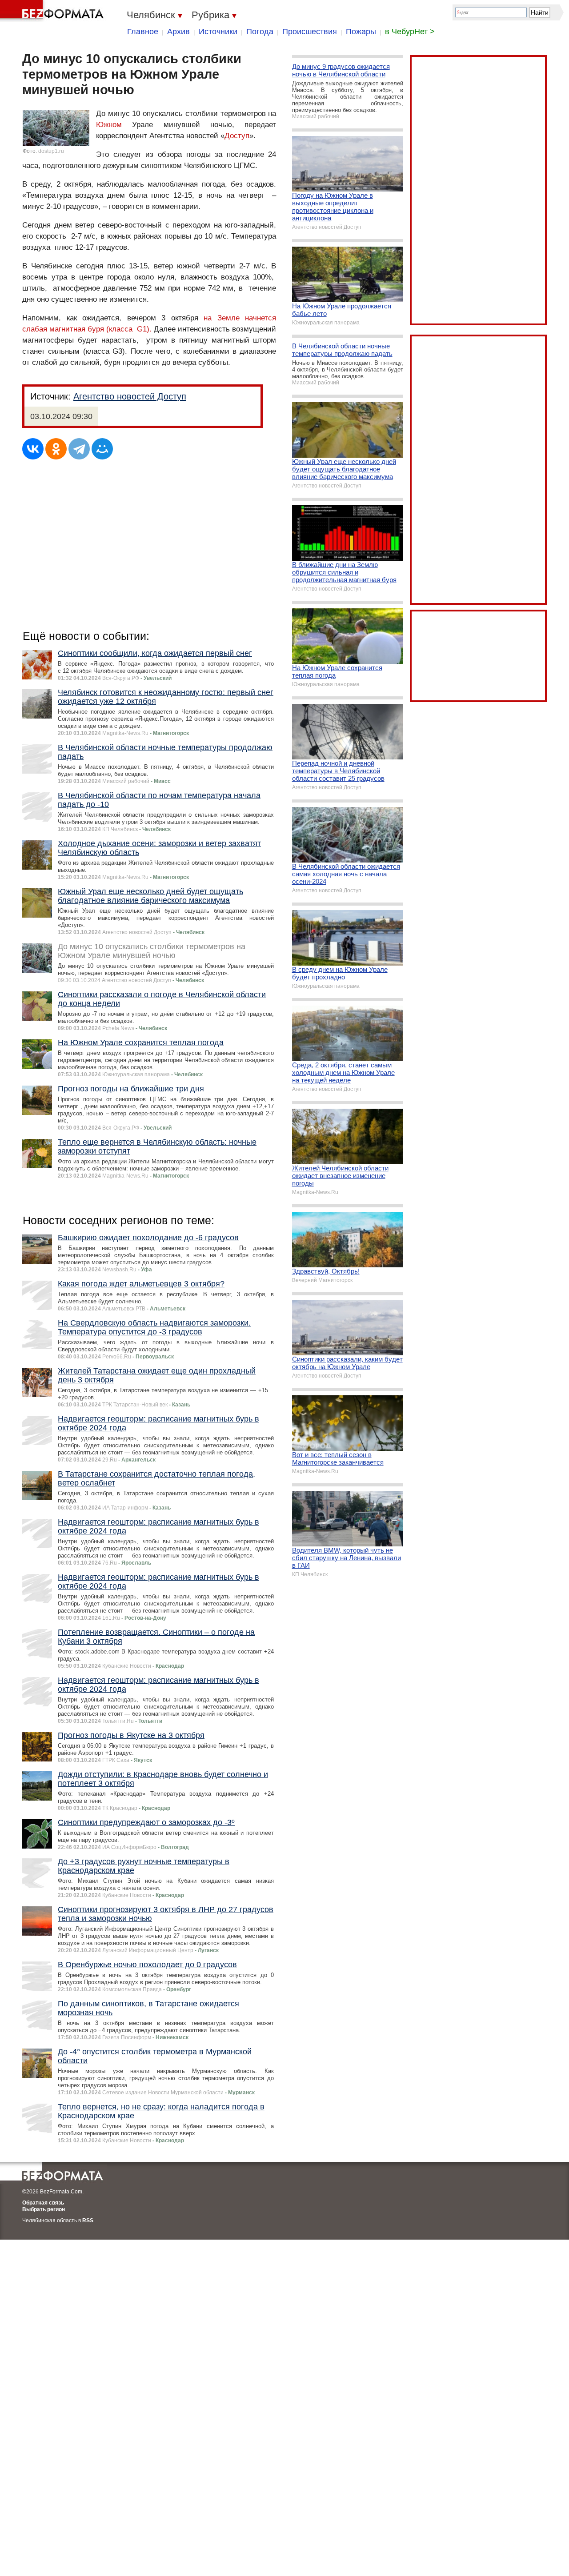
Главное (143, 32)
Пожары (361, 32)
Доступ (237, 136)
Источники (218, 32)
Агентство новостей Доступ (130, 396)
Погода (260, 32)
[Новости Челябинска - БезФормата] (53, 11)
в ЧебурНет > (410, 32)
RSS (88, 2221)
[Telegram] (79, 449)
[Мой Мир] (102, 449)
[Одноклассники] (56, 449)
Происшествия (310, 32)
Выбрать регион (44, 2209)
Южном (109, 125)
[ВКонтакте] (33, 449)
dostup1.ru (51, 151)
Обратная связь (43, 2203)
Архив (178, 32)
